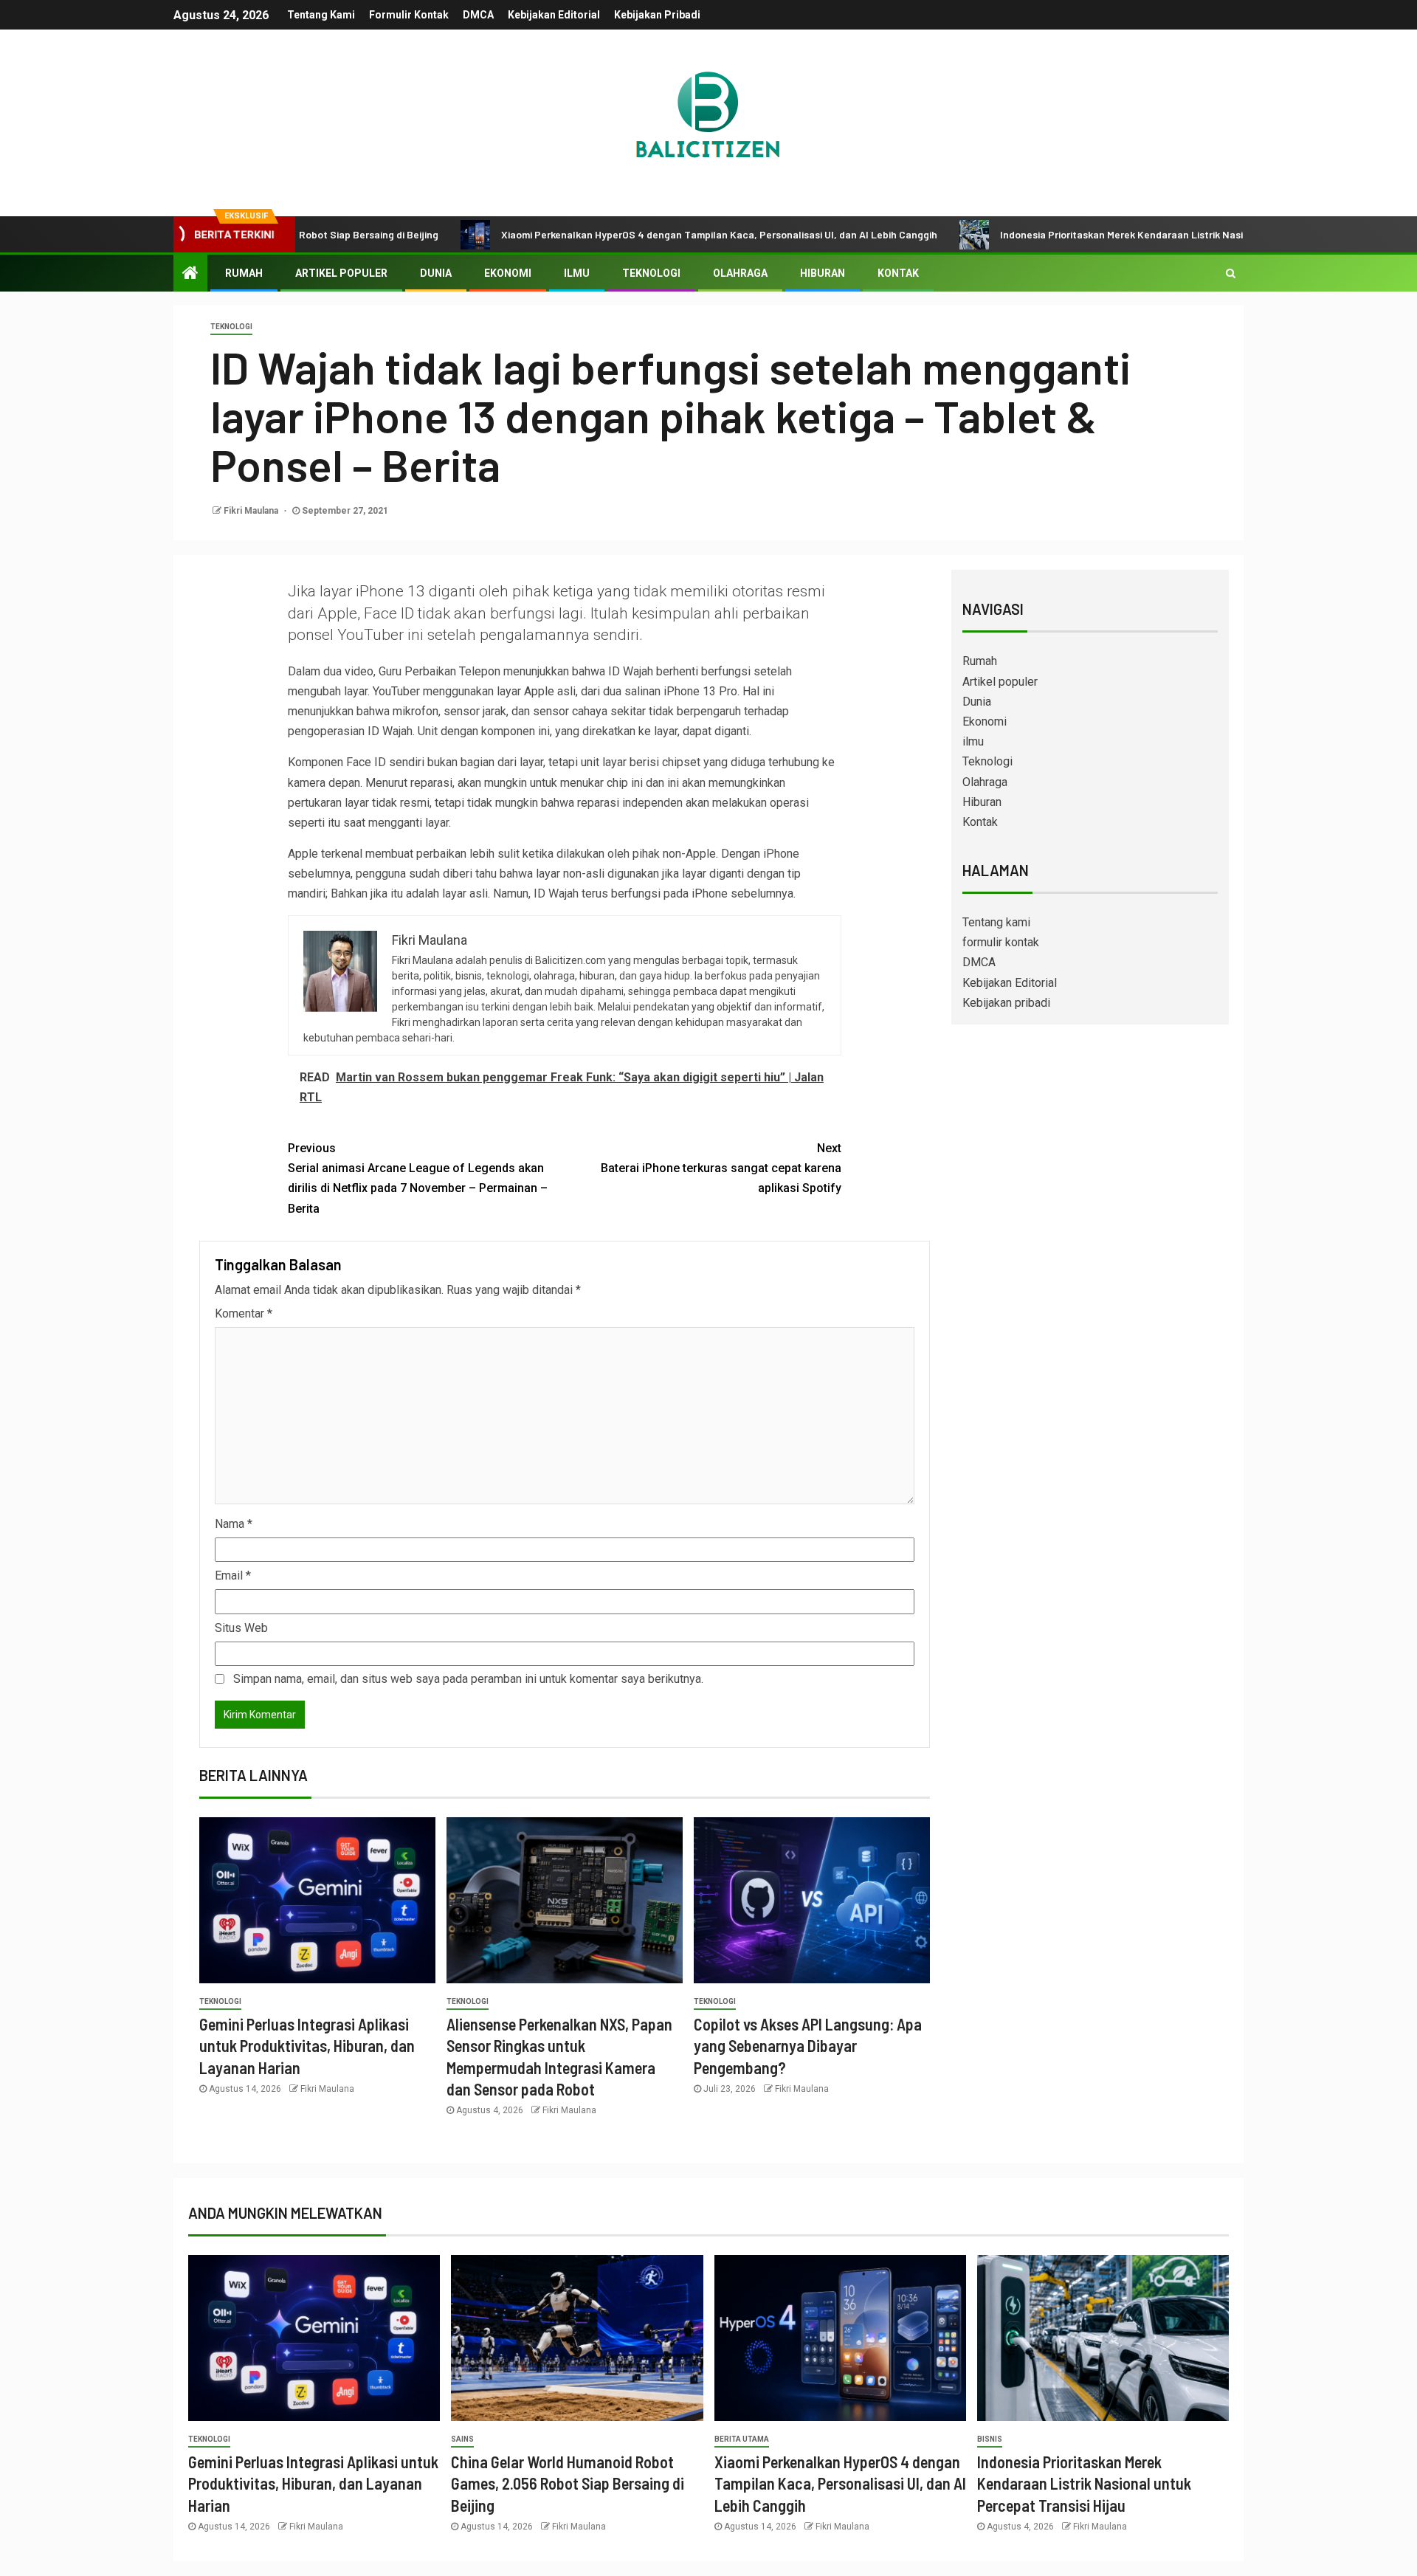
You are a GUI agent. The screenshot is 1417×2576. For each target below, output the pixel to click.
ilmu (577, 273)
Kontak (898, 273)
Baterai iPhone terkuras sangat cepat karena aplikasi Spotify (721, 1168)
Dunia (436, 273)
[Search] (1231, 273)
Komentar (244, 1313)
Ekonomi (508, 273)
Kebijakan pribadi (657, 15)
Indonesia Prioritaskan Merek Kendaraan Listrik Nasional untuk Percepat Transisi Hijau (1108, 234)
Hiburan (823, 273)
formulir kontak (409, 15)
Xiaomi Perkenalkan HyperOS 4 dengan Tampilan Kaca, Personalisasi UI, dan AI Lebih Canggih (625, 234)
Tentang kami (321, 15)
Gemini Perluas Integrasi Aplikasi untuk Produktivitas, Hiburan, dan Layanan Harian (307, 2046)
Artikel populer (341, 273)
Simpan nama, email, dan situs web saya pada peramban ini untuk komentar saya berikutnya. (468, 1679)
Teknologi (651, 273)
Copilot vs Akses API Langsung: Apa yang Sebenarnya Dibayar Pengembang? (808, 2046)
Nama (234, 1524)
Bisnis (990, 2439)
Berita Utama (742, 2439)
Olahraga (740, 273)
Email (233, 1575)
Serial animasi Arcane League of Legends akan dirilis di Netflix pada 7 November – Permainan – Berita (418, 1178)
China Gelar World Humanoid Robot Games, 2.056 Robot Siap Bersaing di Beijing (568, 2483)
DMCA (478, 15)
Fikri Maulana (252, 511)
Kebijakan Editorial (554, 15)
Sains (462, 2439)
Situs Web (241, 1628)
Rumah (244, 273)
